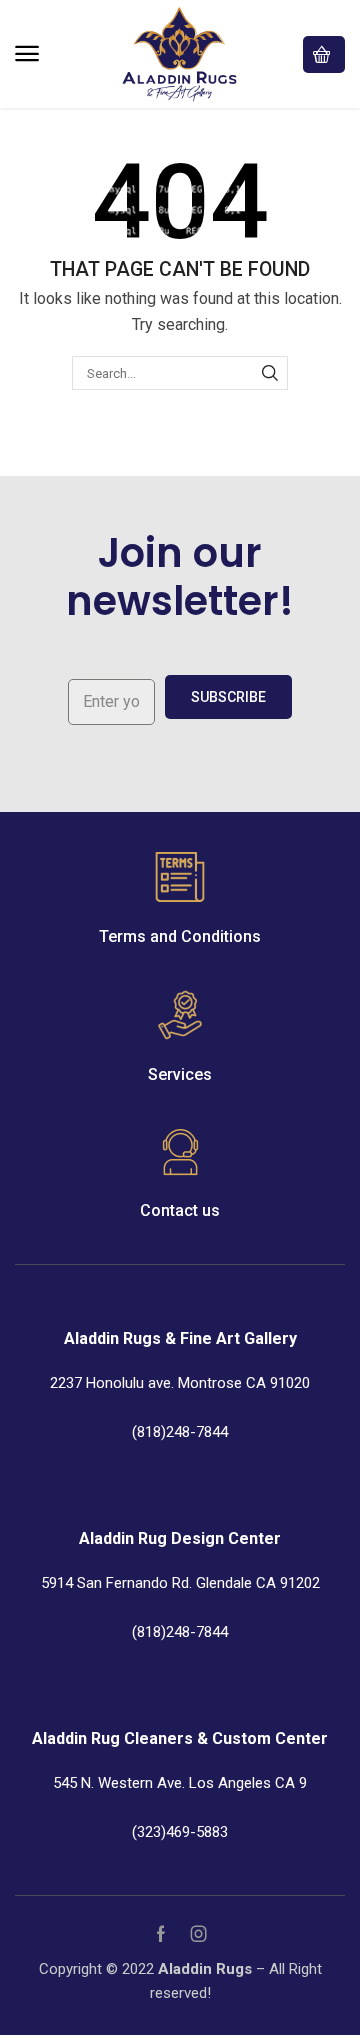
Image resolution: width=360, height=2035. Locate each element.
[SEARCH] (270, 373)
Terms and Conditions (180, 936)
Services (180, 1074)
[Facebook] (161, 1934)
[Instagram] (199, 1934)
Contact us (180, 1210)
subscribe (228, 697)
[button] (27, 54)
